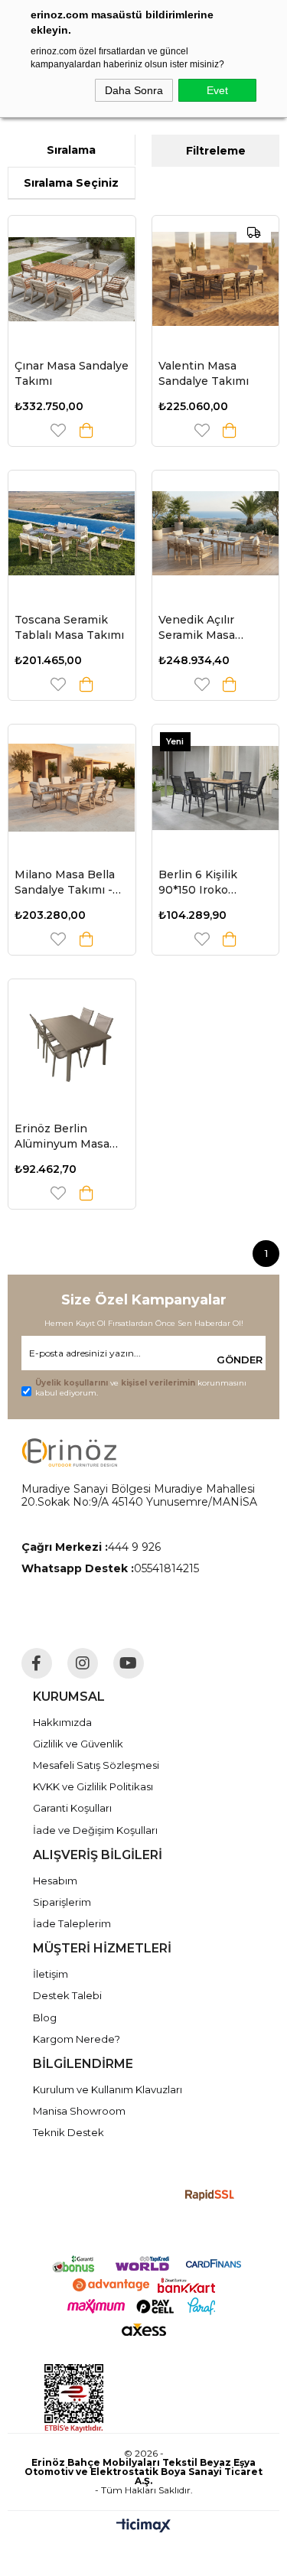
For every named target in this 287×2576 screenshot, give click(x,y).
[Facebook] (37, 1663)
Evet (217, 90)
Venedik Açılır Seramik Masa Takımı (197, 628)
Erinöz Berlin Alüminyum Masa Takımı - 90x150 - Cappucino (62, 1137)
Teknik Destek (68, 2132)
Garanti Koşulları (72, 1808)
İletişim (51, 1974)
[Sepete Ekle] (86, 430)
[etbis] (142, 2399)
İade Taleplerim (72, 1923)
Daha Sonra (134, 90)
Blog (45, 2017)
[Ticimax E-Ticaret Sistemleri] (143, 2527)
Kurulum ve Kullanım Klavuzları (108, 2089)
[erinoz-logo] (69, 1452)
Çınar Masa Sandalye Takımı (72, 373)
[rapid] (210, 2195)
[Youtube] (129, 1663)
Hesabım (55, 1881)
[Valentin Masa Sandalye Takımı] (216, 279)
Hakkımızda (62, 1722)
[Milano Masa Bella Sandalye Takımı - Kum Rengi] (72, 788)
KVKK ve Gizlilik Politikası (93, 1786)
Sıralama (71, 150)
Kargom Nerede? (77, 2039)
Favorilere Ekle (58, 430)
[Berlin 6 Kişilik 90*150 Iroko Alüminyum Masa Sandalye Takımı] (216, 788)
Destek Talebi (67, 1995)
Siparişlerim (62, 1902)
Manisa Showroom (79, 2111)
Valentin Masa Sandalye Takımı (204, 373)
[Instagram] (83, 1663)
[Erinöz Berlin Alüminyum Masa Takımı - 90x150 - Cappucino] (72, 1043)
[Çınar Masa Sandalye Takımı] (72, 279)
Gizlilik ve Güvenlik (78, 1744)
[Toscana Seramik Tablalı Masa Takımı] (72, 534)
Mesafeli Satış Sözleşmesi (96, 1765)
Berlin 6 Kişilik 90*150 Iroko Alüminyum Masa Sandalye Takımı (206, 883)
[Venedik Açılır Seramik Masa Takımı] (216, 534)
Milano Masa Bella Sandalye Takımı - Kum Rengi (65, 883)
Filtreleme (216, 151)
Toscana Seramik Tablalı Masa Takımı (69, 627)
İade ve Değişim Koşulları (95, 1830)
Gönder (240, 1360)
